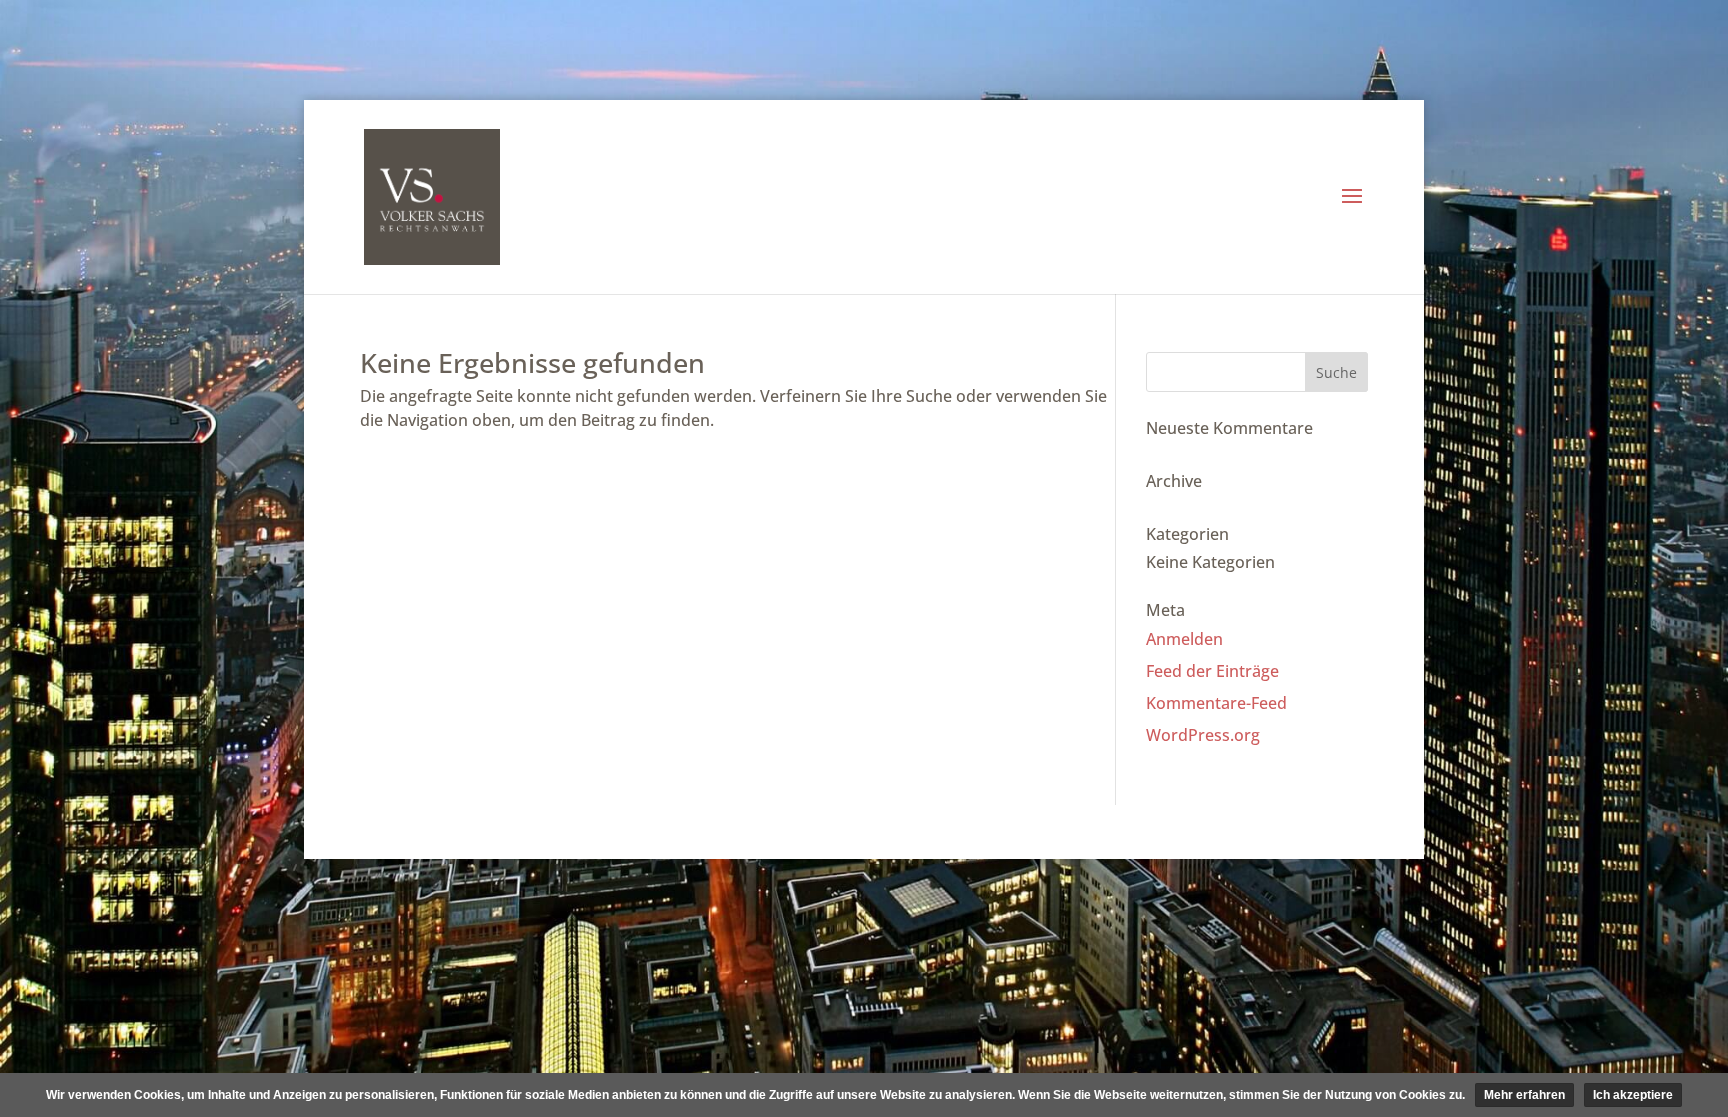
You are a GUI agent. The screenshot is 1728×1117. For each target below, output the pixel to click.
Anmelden (1184, 639)
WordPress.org (1203, 735)
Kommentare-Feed (1216, 703)
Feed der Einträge (1212, 671)
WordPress (759, 831)
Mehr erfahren (1524, 1095)
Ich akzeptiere (1633, 1095)
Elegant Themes (530, 831)
